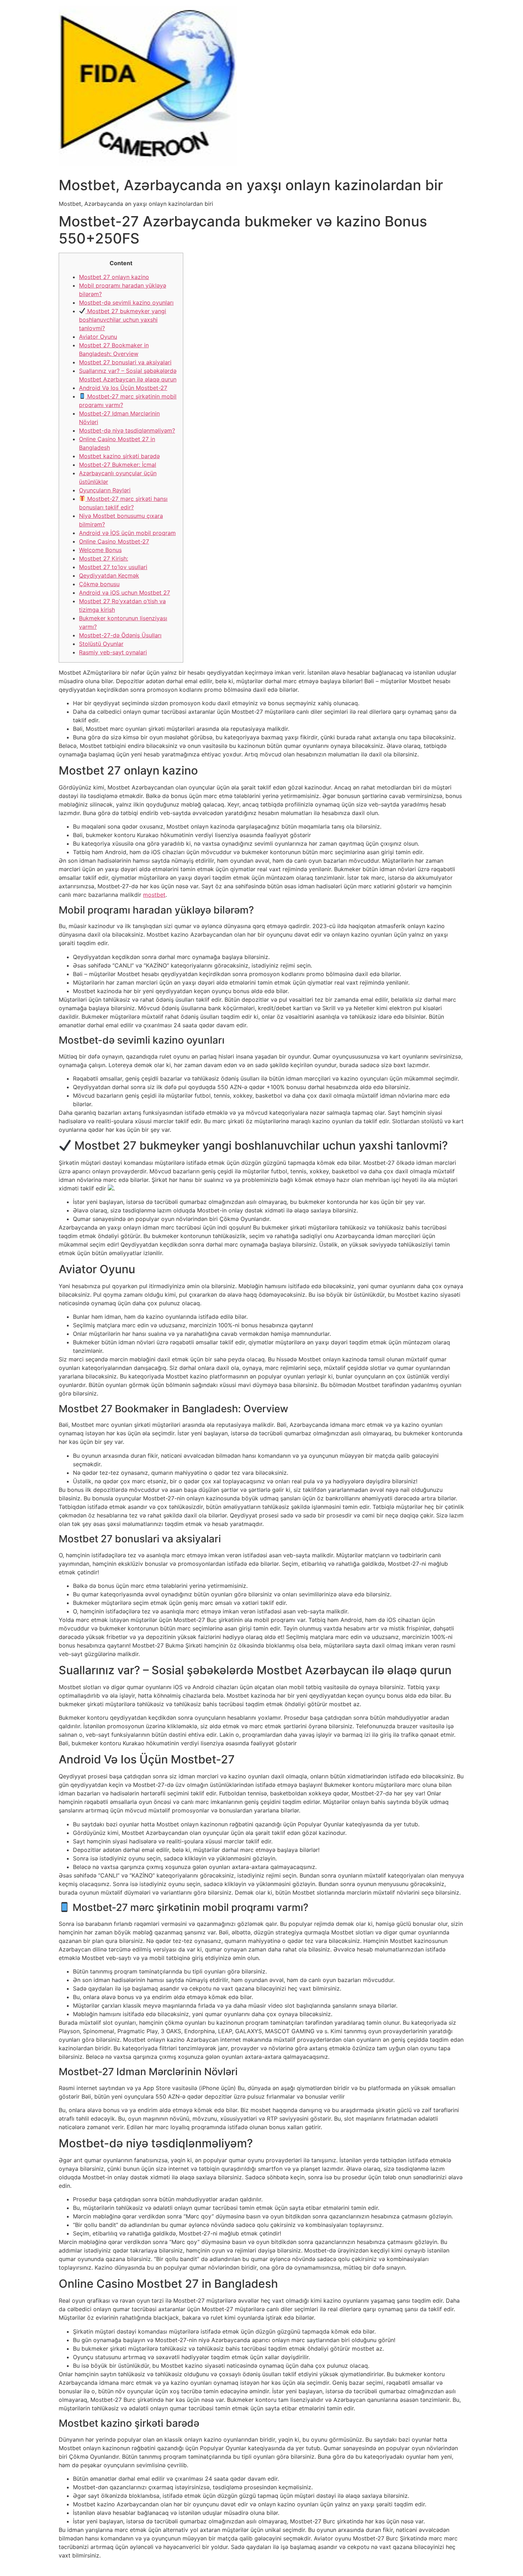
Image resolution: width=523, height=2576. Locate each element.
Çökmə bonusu (99, 584)
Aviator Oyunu (98, 337)
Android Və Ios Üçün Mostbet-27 (123, 388)
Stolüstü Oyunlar (101, 644)
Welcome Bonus (100, 550)
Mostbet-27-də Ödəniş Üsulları (120, 635)
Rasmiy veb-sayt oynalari (113, 652)
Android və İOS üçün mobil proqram (127, 533)
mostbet (154, 895)
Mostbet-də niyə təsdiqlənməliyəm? (127, 430)
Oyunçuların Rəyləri (105, 490)
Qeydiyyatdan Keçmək (109, 575)
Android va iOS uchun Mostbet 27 (125, 593)
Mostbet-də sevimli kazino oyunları (126, 302)
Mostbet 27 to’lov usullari (113, 567)
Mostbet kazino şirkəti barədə (119, 456)
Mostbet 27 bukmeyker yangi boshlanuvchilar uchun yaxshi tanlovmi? (123, 320)
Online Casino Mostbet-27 (114, 541)
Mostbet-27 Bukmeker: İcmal (118, 465)
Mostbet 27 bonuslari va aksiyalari (125, 362)
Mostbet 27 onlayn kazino (114, 277)
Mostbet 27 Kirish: (104, 558)
